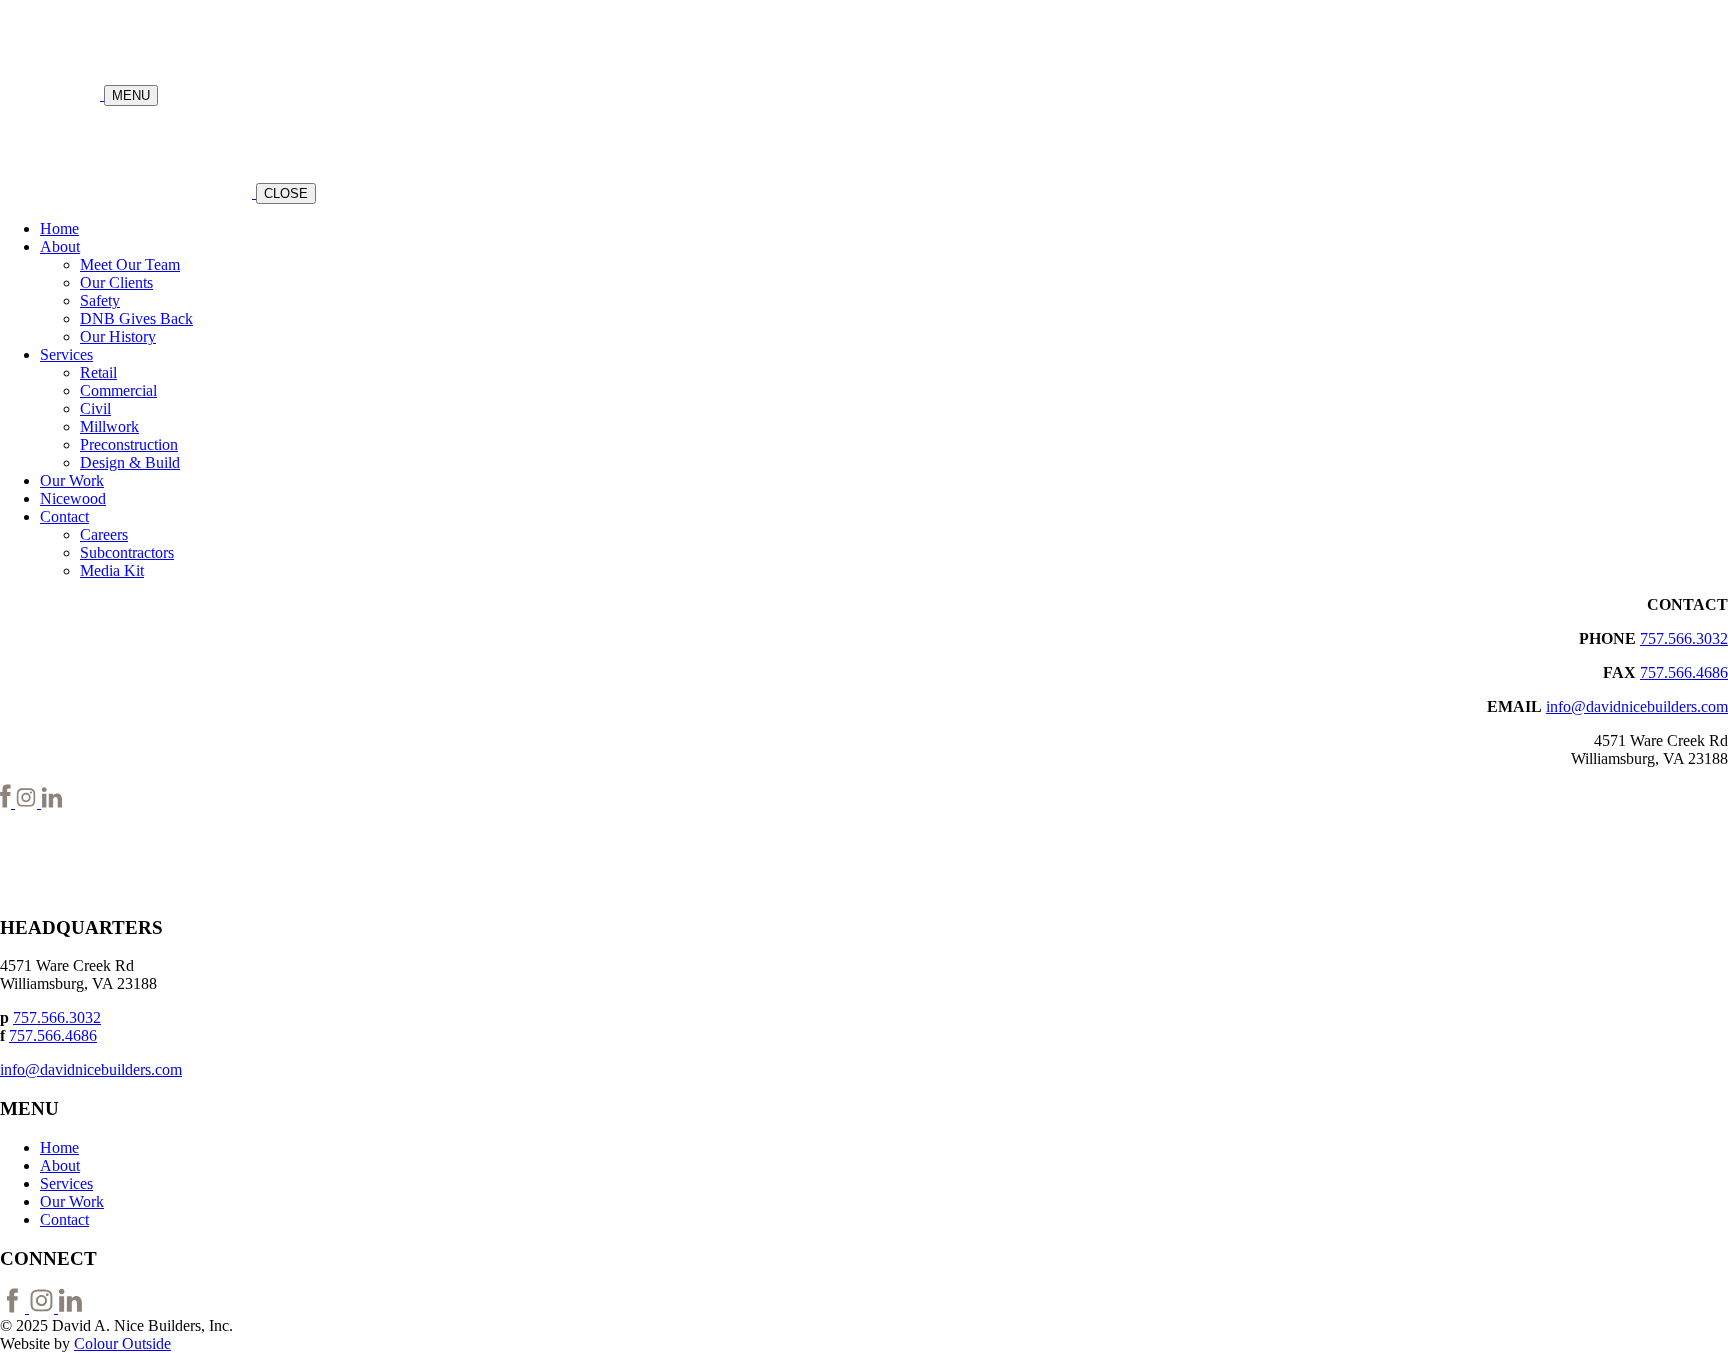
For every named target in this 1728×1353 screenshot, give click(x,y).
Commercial (118, 390)
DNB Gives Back (136, 318)
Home (59, 228)
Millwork (109, 426)
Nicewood (73, 498)
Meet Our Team (130, 264)
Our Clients (116, 282)
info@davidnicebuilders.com (1637, 706)
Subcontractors (127, 552)
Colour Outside (122, 1343)
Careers (104, 534)
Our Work (72, 480)
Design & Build (130, 462)
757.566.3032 (1684, 638)
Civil (95, 408)
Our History (118, 336)
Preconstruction (129, 444)
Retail (98, 372)
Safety (100, 300)
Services (66, 354)
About (60, 246)
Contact (64, 516)
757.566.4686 (1684, 672)
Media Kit (112, 570)
